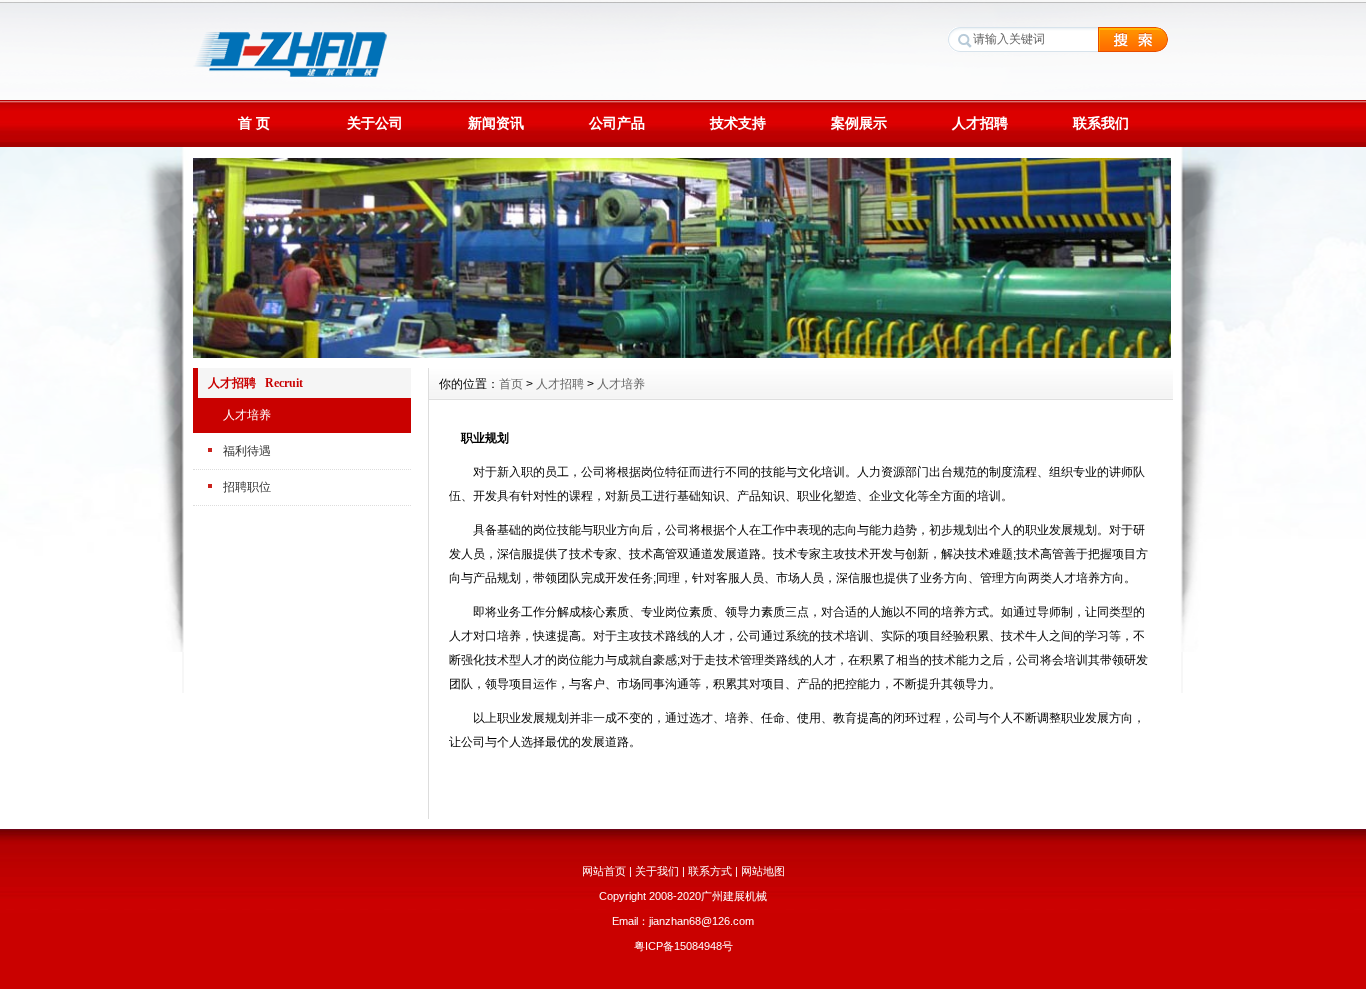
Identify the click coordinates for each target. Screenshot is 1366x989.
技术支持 (738, 123)
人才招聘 (980, 123)
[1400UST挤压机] (682, 353)
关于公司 (375, 123)
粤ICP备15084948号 (683, 946)
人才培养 (247, 415)
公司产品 (617, 123)
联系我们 (1101, 123)
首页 (511, 384)
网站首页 (604, 871)
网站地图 (763, 871)
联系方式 (710, 871)
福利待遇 (247, 451)
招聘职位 (247, 487)
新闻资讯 (496, 123)
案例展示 (859, 123)
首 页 (254, 123)
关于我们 (657, 871)
